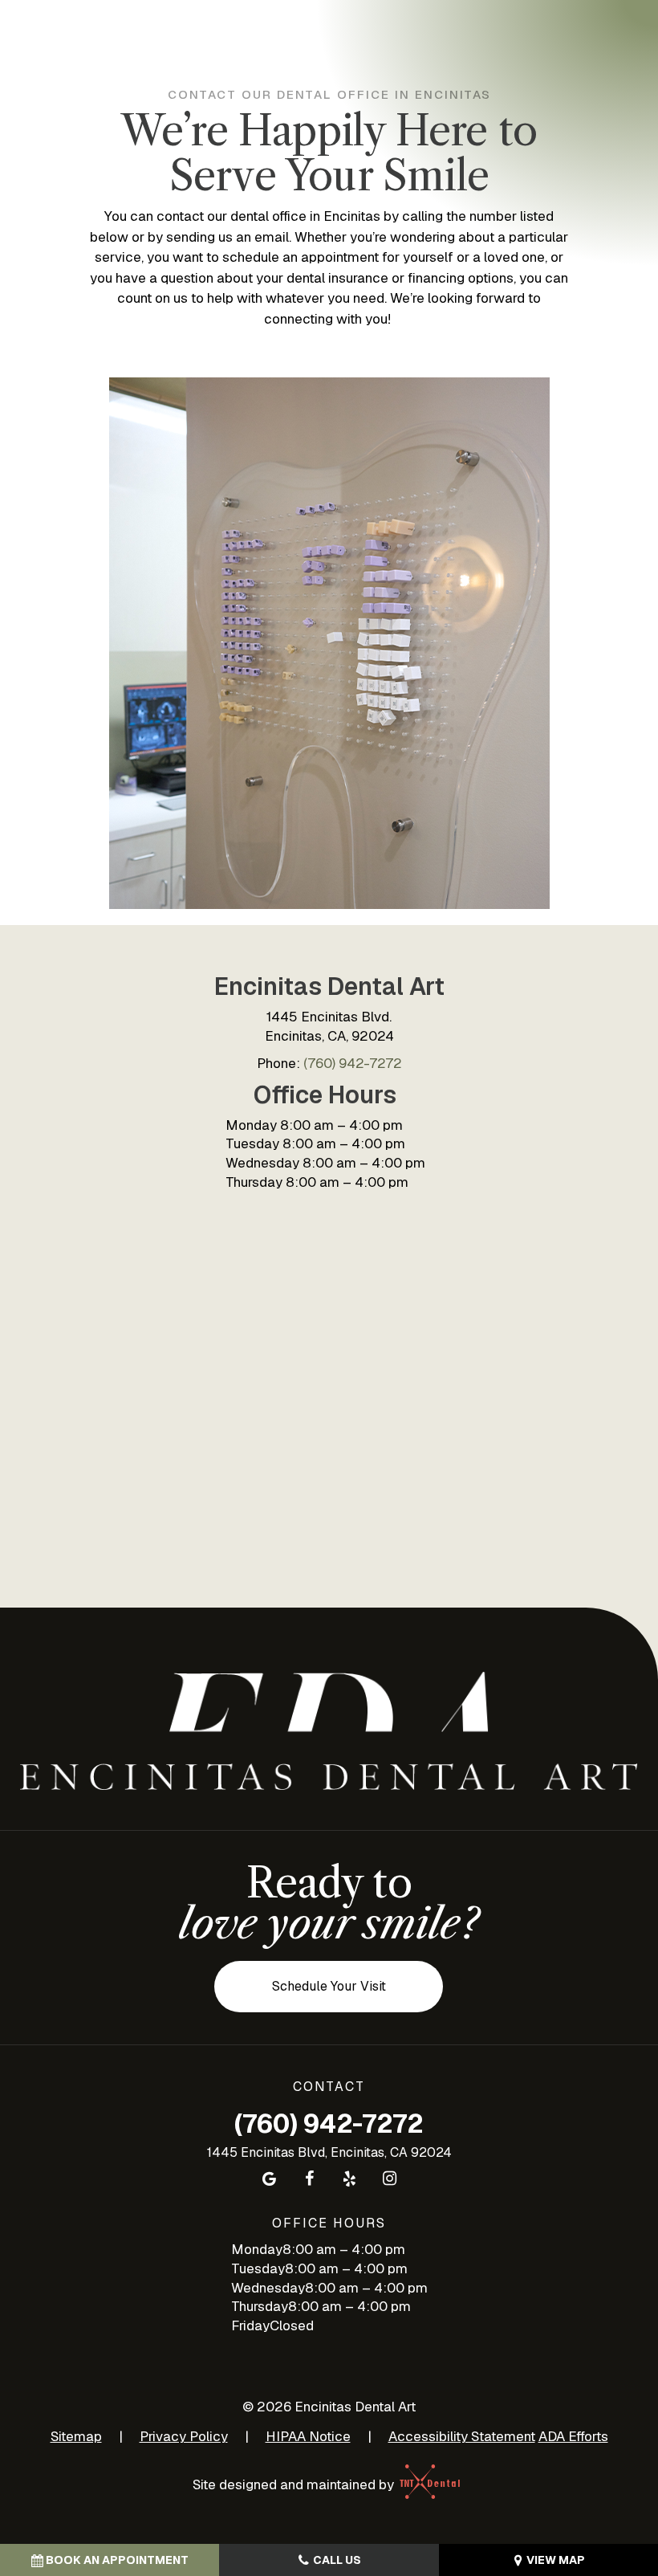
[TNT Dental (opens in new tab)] (431, 2484)
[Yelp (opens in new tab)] (349, 2179)
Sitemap (76, 2436)
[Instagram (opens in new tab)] (389, 2179)
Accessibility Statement (462, 2436)
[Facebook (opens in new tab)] (309, 2179)
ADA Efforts (573, 2436)
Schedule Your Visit (329, 1986)
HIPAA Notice (308, 2436)
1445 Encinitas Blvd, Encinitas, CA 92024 (329, 2152)
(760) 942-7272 (353, 1063)
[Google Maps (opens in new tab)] (269, 2179)
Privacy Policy (184, 2436)
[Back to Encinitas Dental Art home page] (329, 1731)
